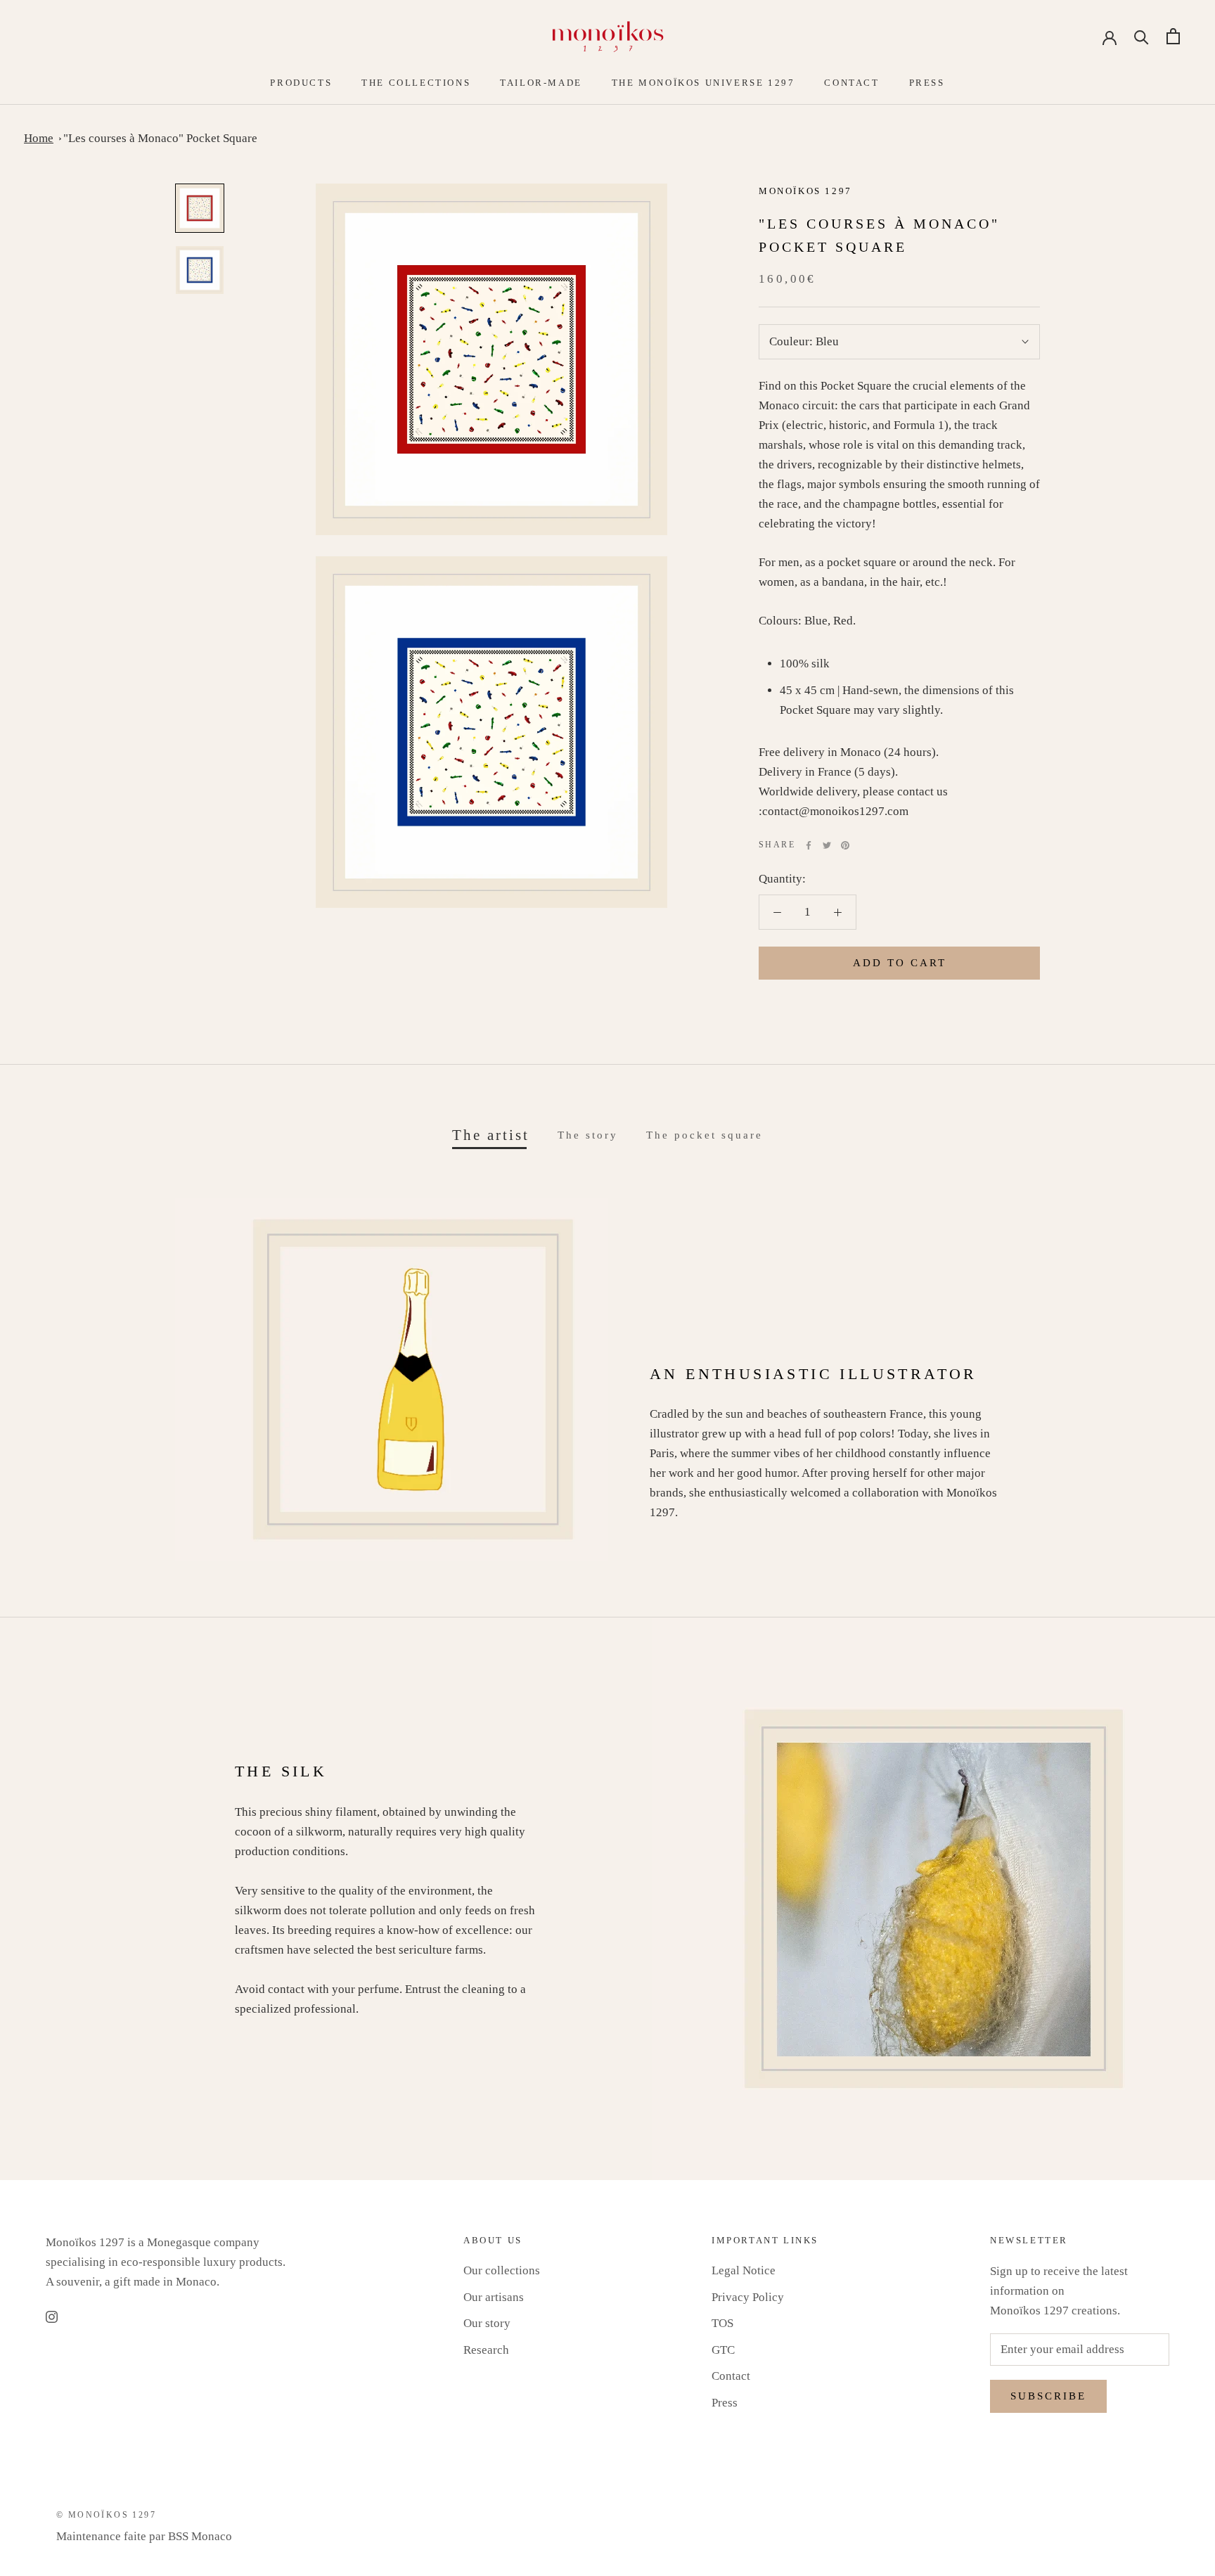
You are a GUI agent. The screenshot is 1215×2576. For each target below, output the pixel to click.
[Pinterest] (845, 845)
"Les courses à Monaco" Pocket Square (160, 138)
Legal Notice (744, 2270)
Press (927, 83)
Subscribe (1048, 2396)
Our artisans (494, 2297)
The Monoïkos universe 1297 (703, 83)
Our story (487, 2323)
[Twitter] (827, 845)
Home (39, 138)
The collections (416, 83)
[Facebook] (809, 845)
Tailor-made (541, 83)
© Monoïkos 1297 (106, 2515)
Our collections (502, 2270)
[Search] (1142, 36)
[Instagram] (52, 2316)
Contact (851, 83)
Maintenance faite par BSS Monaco (144, 2536)
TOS (722, 2323)
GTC (723, 2350)
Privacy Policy (748, 2297)
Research (486, 2350)
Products (301, 83)
